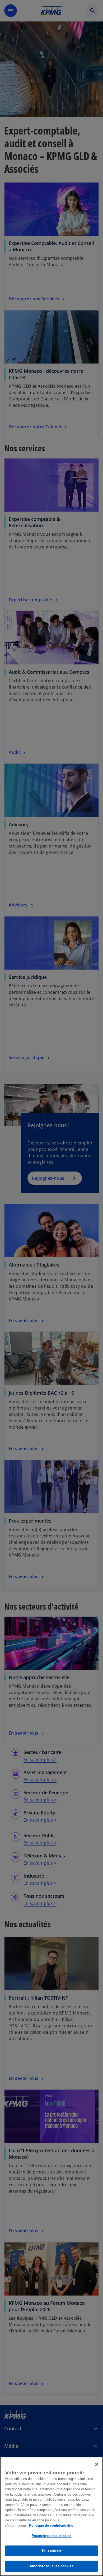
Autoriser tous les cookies (51, 2566)
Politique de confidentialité (51, 2525)
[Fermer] (97, 2464)
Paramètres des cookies (52, 2536)
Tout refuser (51, 2551)
